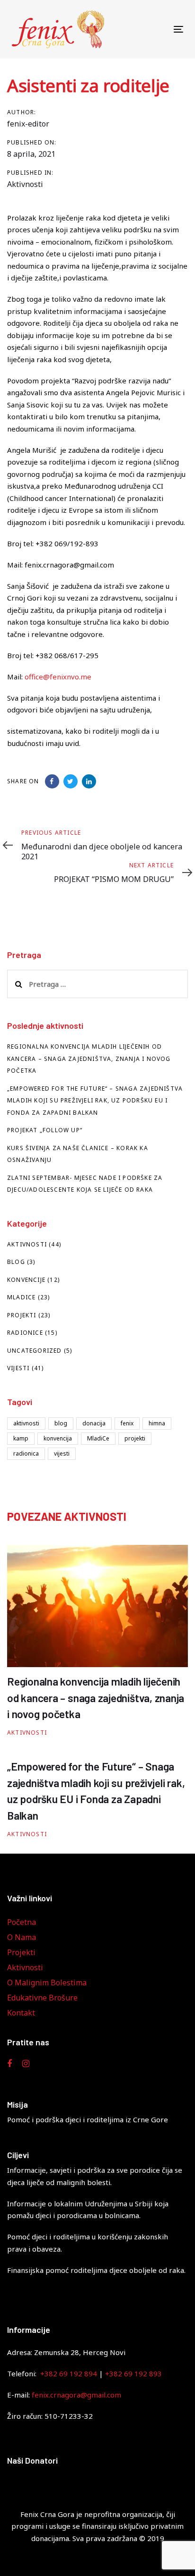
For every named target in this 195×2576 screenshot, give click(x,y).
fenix (127, 1423)
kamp (21, 1438)
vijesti (62, 1453)
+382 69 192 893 (133, 2373)
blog (61, 1423)
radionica (26, 1453)
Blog (16, 1262)
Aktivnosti (25, 184)
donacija (94, 1423)
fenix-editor (28, 124)
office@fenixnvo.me (58, 677)
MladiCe (21, 1297)
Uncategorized (35, 1351)
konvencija (58, 1438)
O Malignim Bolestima (47, 1983)
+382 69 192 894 (69, 2373)
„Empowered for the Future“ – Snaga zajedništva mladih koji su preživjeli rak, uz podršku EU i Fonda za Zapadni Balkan (95, 1101)
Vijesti (18, 1368)
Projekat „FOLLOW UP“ (45, 1130)
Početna (22, 1922)
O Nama (22, 1937)
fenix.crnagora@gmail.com (76, 2395)
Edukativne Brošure (42, 1998)
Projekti (22, 1315)
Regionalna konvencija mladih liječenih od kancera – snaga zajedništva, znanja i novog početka (89, 1059)
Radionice (25, 1333)
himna (157, 1423)
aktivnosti (26, 1423)
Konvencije (26, 1280)
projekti (135, 1438)
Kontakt (21, 2013)
